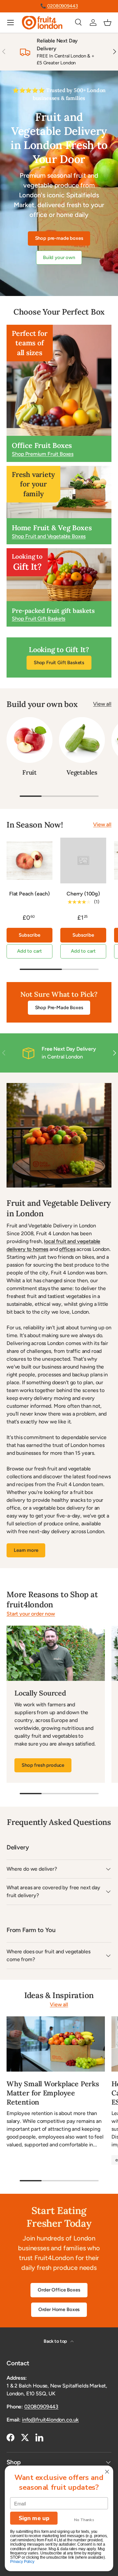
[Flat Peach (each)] (29, 861)
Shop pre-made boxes (59, 238)
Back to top (56, 2341)
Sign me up (34, 2518)
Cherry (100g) (83, 894)
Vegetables (82, 772)
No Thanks (84, 2520)
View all (102, 704)
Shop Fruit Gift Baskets (59, 663)
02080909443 (62, 6)
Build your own (59, 257)
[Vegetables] (82, 740)
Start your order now (31, 1614)
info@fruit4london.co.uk (50, 2420)
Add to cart (29, 951)
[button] (108, 23)
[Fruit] (29, 740)
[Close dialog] (107, 2472)
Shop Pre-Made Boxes (59, 1008)
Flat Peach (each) (29, 894)
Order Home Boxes (59, 2309)
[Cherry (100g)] (83, 861)
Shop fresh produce (43, 1765)
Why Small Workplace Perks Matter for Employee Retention (53, 2093)
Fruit (29, 772)
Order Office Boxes (59, 2290)
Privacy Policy (22, 2562)
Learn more (26, 1550)
